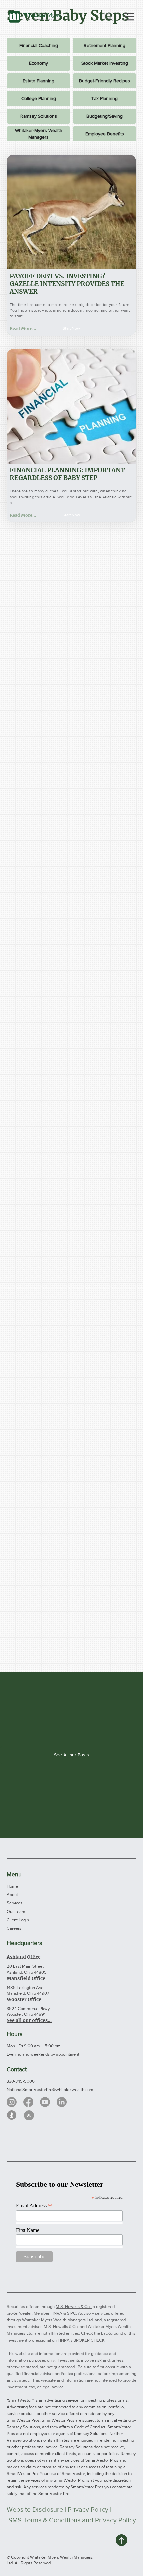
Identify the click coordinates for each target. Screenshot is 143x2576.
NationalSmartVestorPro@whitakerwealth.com (50, 2090)
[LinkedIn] (62, 2102)
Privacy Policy (88, 2509)
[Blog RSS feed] (29, 2116)
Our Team (16, 1912)
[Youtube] (45, 2102)
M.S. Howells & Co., (74, 2307)
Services (14, 1903)
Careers (14, 1928)
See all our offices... (29, 2020)
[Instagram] (12, 2102)
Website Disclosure (35, 2509)
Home (12, 1886)
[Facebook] (28, 2102)
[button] (71, 328)
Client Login (18, 1920)
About (12, 1895)
